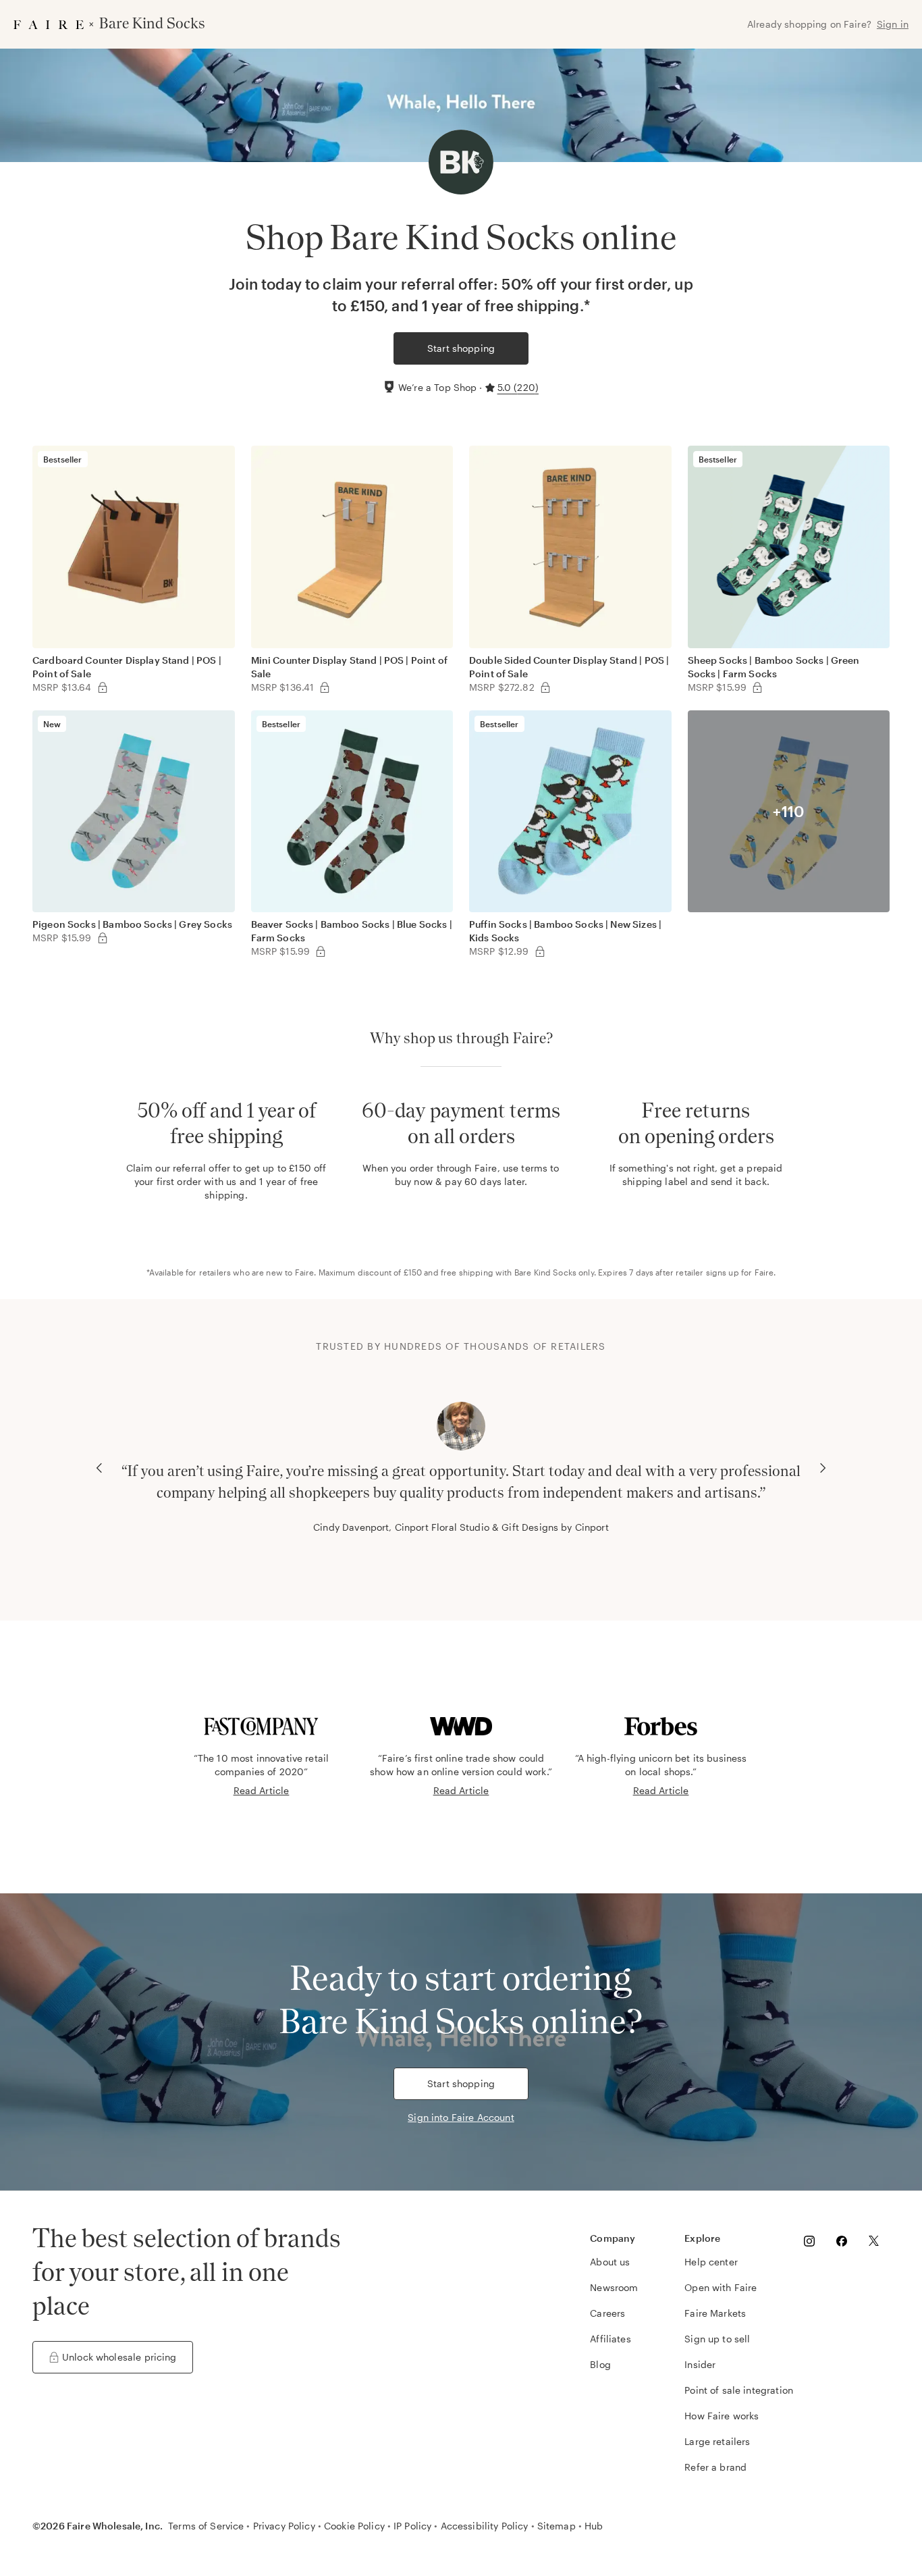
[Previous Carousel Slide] (99, 1468)
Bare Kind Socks (545, 1272)
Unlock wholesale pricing (119, 2357)
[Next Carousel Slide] (823, 1468)
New (52, 724)
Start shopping (461, 348)
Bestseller (63, 459)
